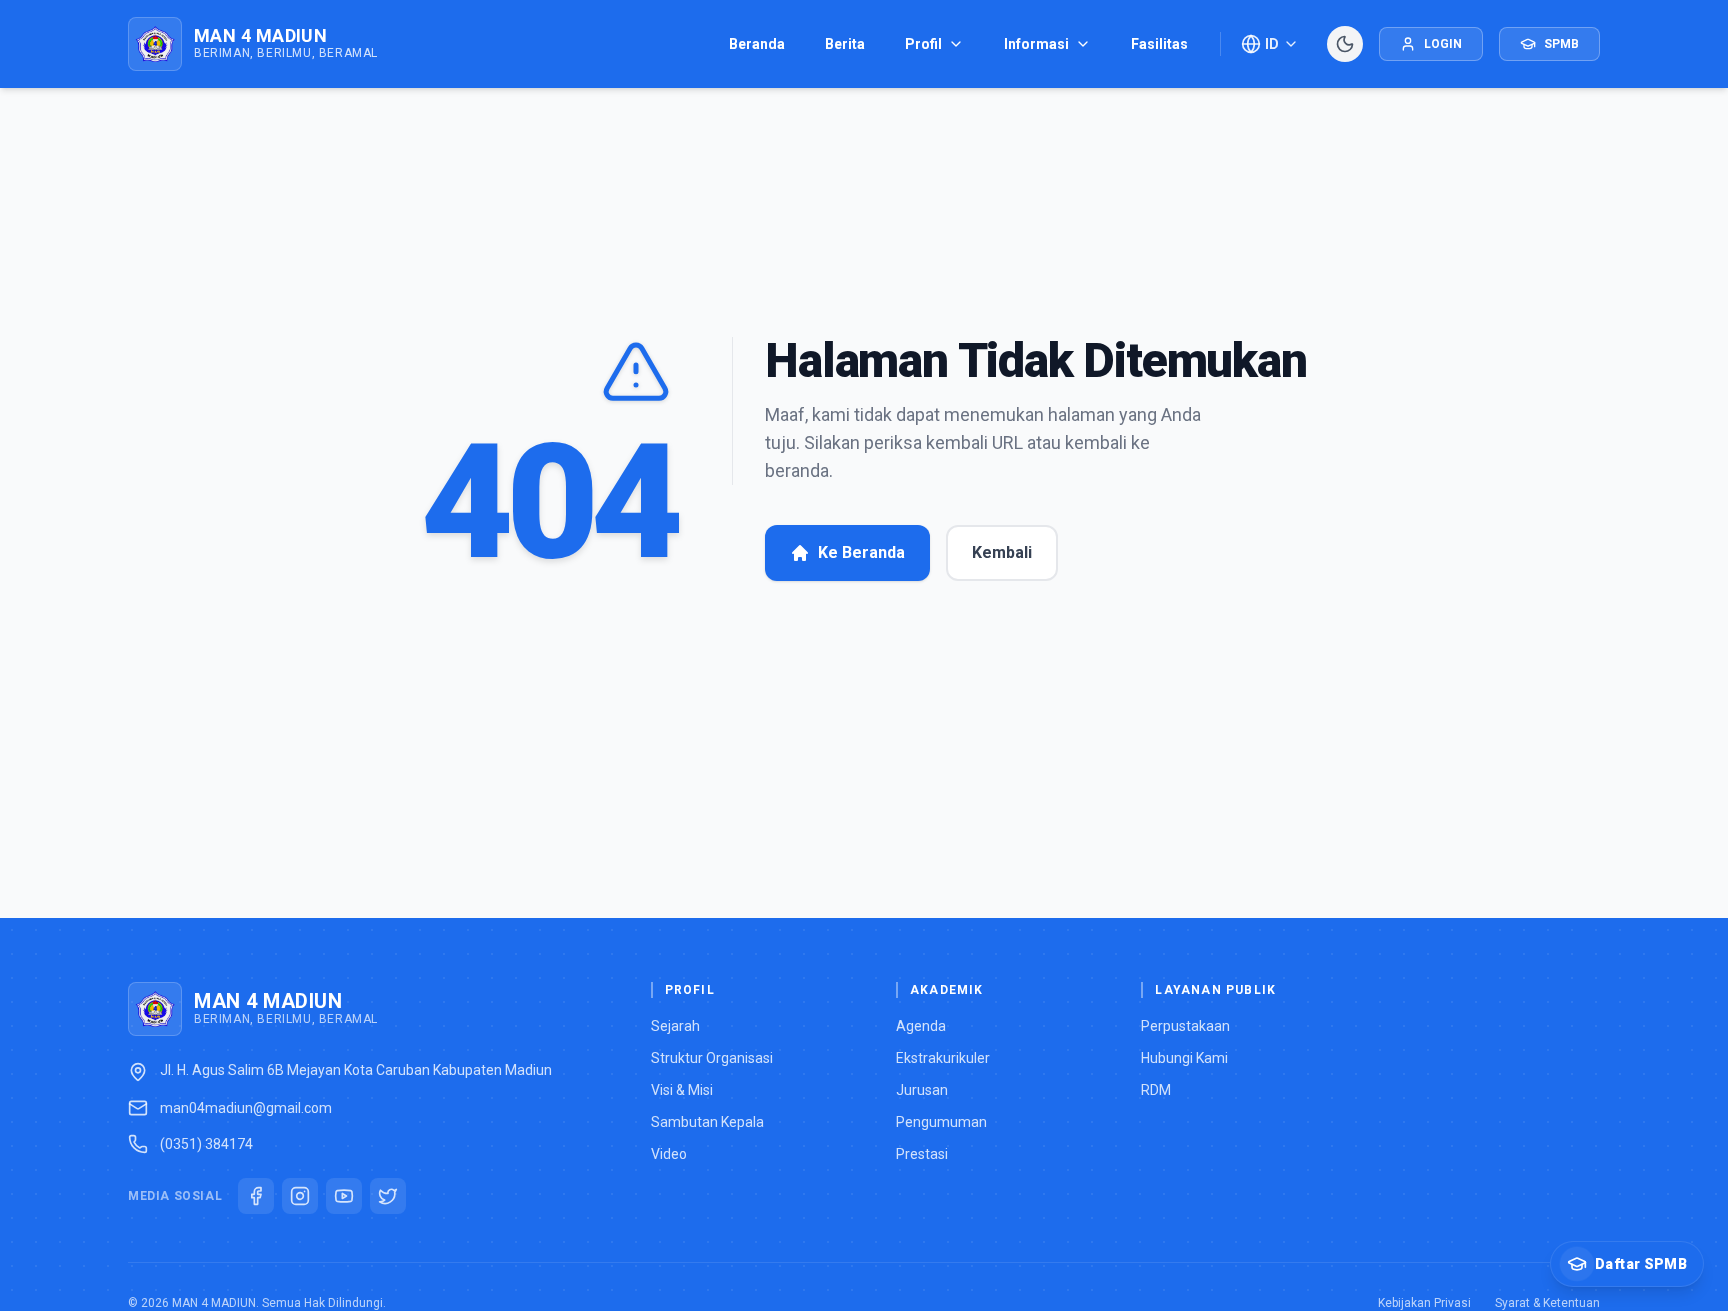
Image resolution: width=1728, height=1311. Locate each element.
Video (669, 1154)
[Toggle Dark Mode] (1345, 44)
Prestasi (922, 1154)
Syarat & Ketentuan (1547, 1303)
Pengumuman (941, 1122)
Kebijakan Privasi (1424, 1303)
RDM (1156, 1090)
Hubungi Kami (1184, 1058)
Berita (845, 44)
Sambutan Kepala (707, 1122)
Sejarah (675, 1026)
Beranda (757, 44)
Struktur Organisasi (712, 1058)
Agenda (921, 1026)
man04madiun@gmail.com (246, 1108)
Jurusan (922, 1090)
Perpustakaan (1185, 1026)
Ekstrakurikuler (943, 1058)
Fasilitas (1159, 44)
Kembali (1002, 552)
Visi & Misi (682, 1090)
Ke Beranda (861, 552)
